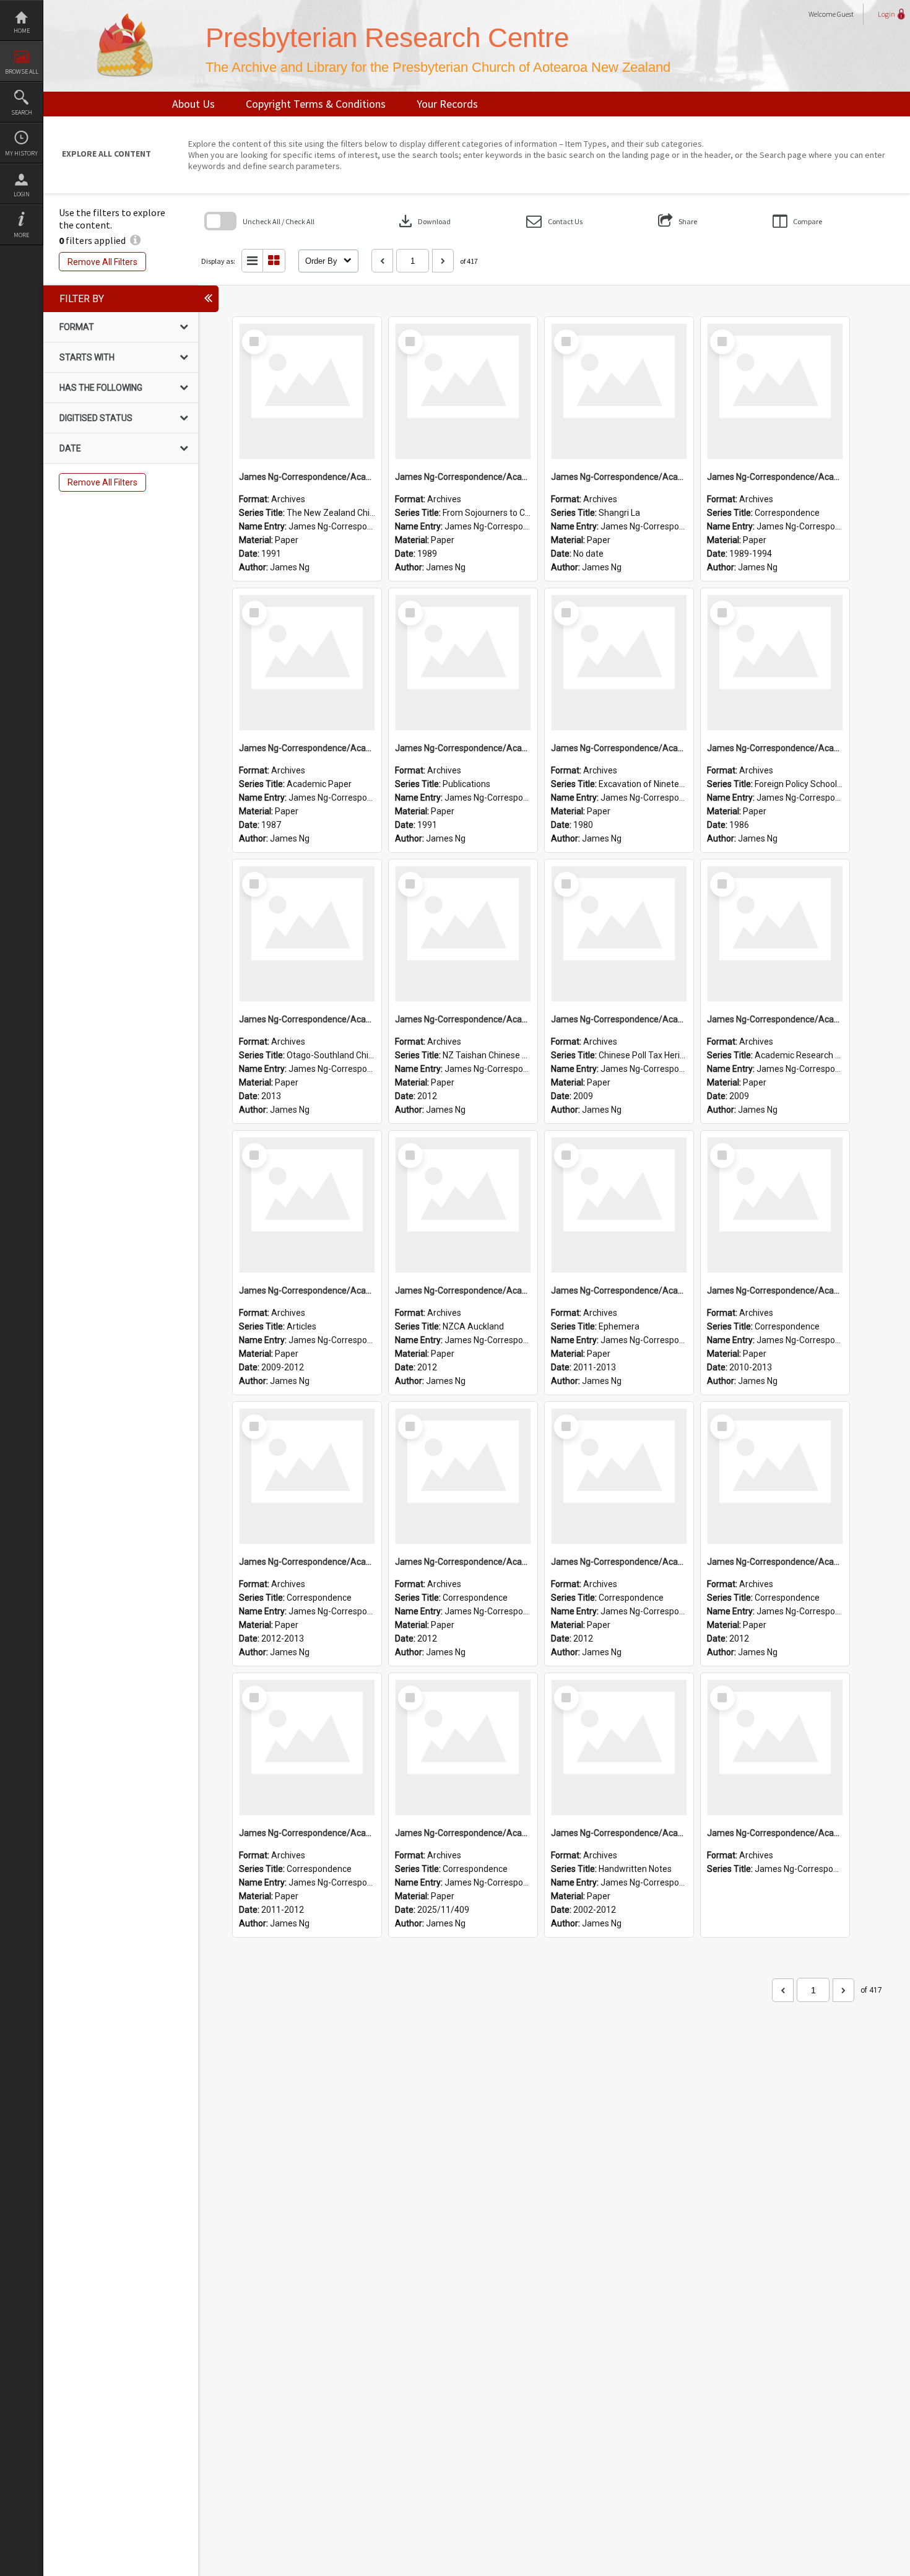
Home (22, 31)
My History (21, 153)
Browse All (22, 72)
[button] (554, 221)
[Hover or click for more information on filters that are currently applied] (135, 240)
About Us (193, 104)
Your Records (447, 104)
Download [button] (423, 221)
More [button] (21, 235)
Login (22, 194)
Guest (845, 14)
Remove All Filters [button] (102, 262)
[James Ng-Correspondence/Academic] (307, 391)
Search (22, 112)
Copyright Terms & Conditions (316, 104)
